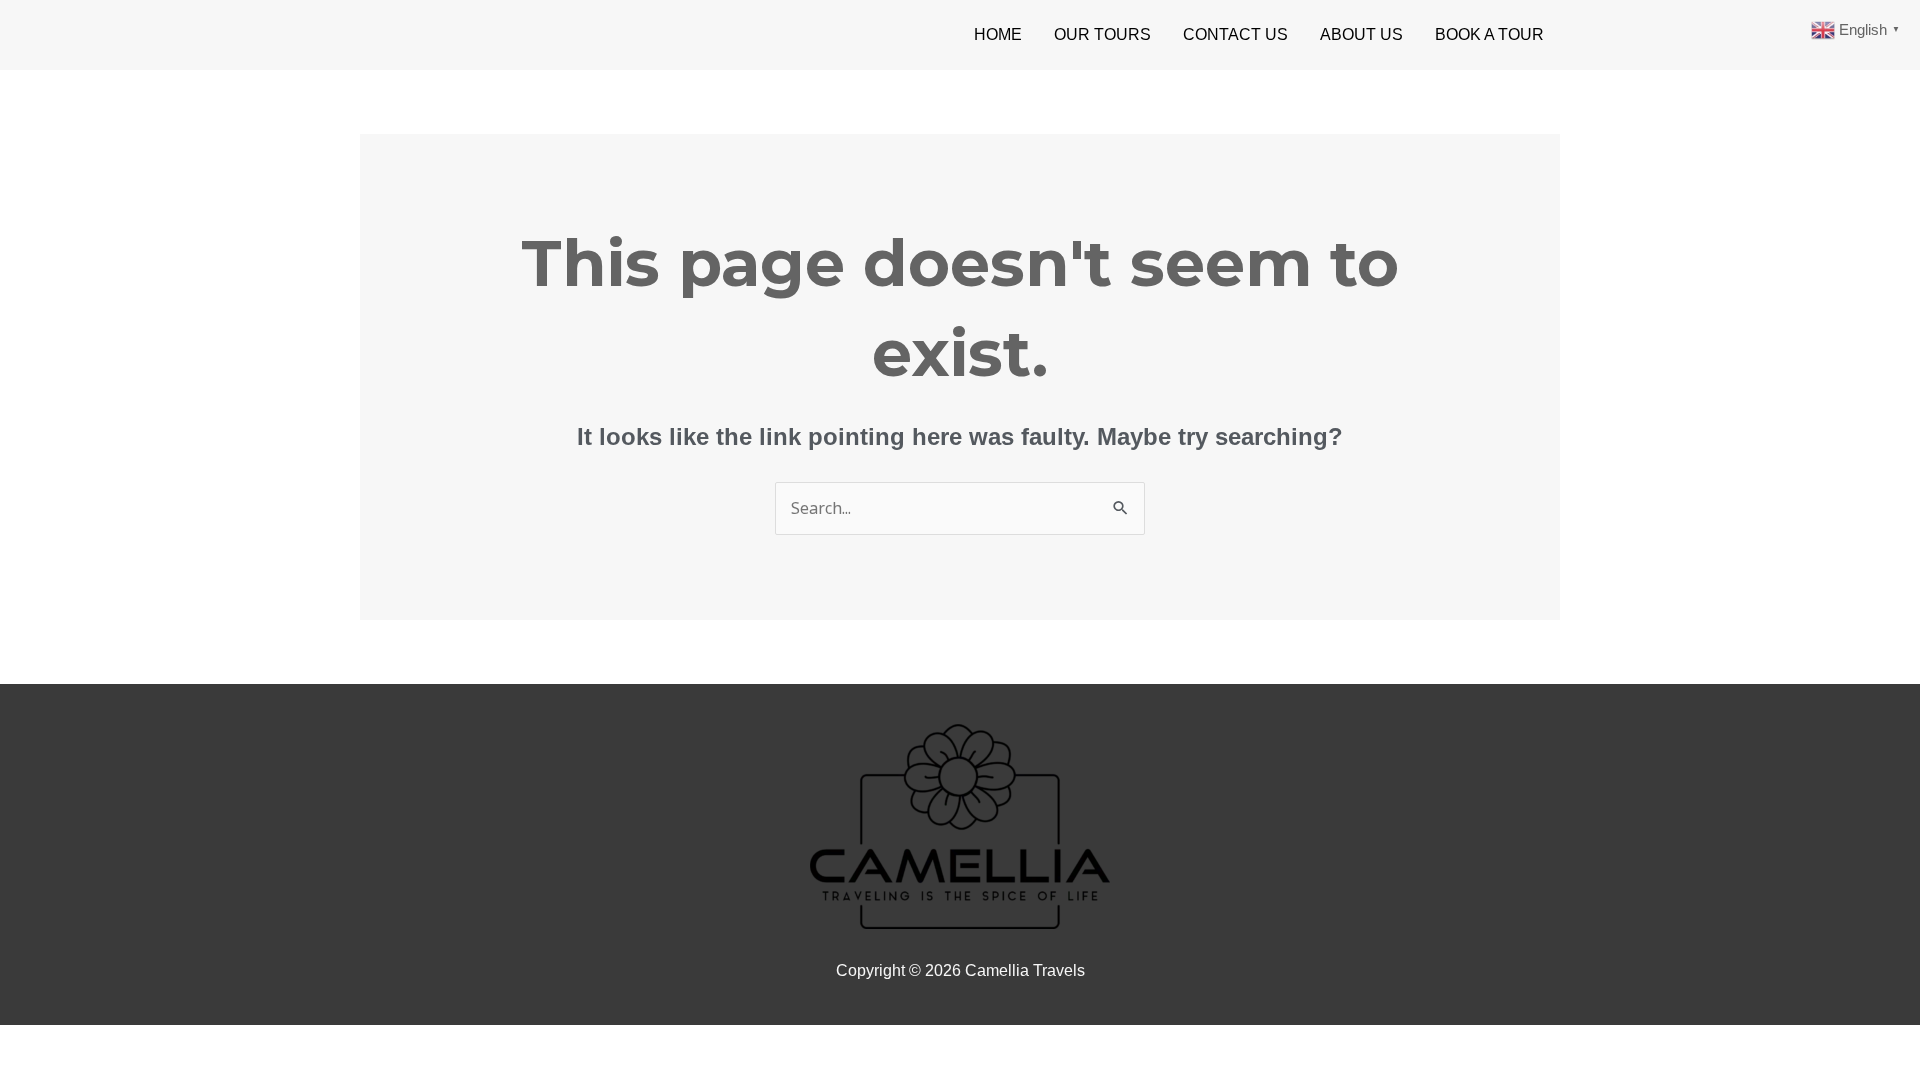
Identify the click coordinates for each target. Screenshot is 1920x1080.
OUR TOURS (1102, 34)
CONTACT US (1235, 34)
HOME (998, 34)
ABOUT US (1361, 34)
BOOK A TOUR (1489, 34)
